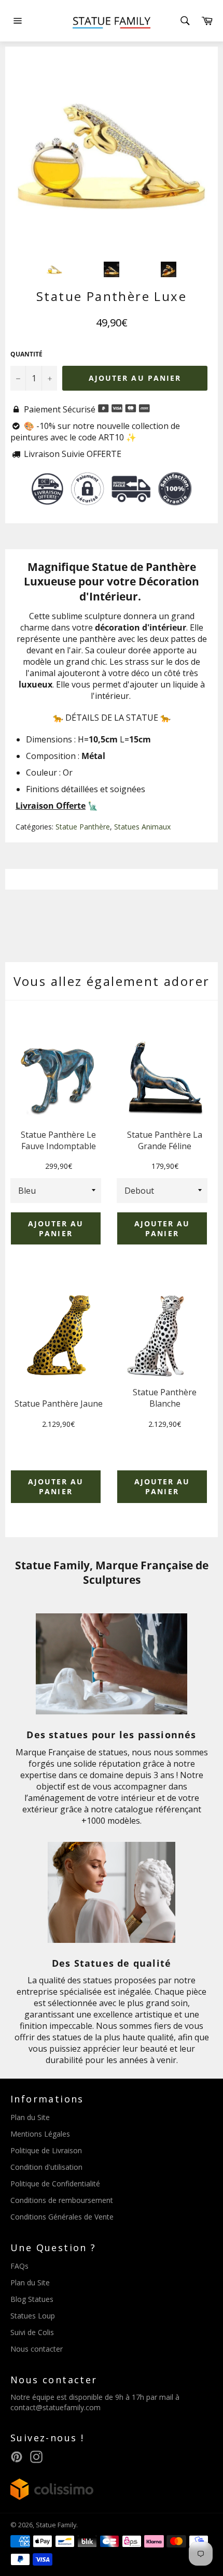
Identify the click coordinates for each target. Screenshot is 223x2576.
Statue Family (56, 2525)
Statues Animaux (142, 827)
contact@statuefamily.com (55, 2407)
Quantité (26, 354)
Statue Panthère (83, 827)
